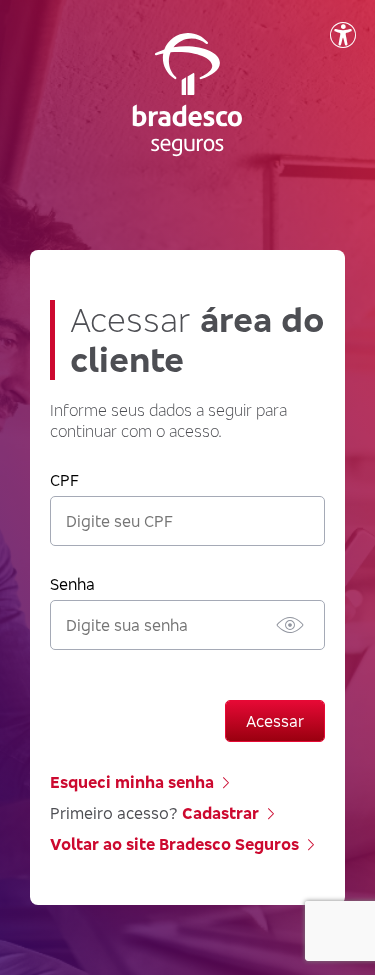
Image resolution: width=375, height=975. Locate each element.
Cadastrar (220, 813)
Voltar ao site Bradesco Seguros (174, 844)
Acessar (275, 721)
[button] (290, 625)
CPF (64, 480)
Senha (72, 584)
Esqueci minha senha (132, 782)
